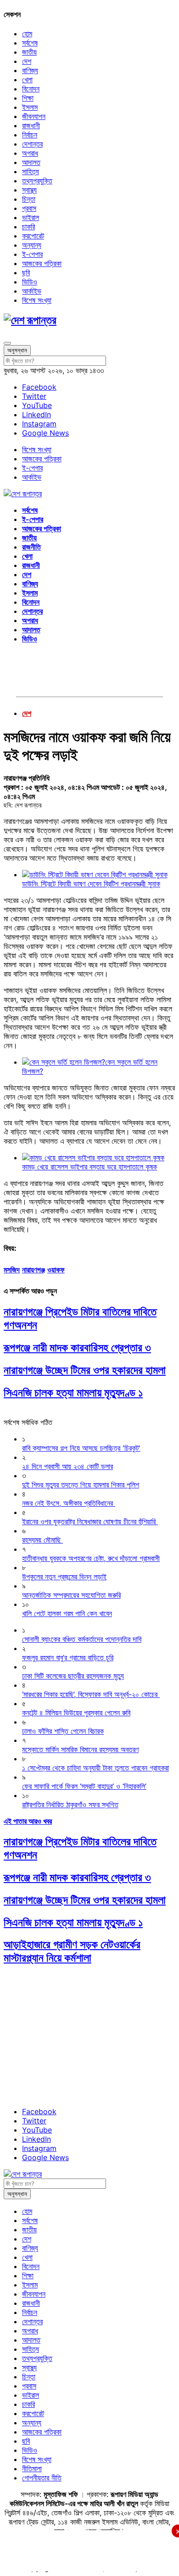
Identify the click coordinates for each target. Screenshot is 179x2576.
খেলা (27, 79)
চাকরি (28, 227)
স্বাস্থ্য (29, 190)
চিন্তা (29, 199)
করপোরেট (33, 236)
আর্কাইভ (32, 291)
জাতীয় (29, 52)
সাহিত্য (31, 171)
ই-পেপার (32, 254)
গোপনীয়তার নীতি (42, 2478)
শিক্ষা (28, 98)
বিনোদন (31, 89)
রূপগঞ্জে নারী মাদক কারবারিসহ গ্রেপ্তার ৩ (77, 1348)
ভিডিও (30, 282)
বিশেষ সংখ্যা (37, 300)
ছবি (26, 272)
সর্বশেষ (30, 43)
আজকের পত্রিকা (42, 263)
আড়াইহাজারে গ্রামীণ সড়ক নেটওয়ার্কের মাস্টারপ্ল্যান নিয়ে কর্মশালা (72, 1951)
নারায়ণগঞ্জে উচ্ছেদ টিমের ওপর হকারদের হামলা (85, 1370)
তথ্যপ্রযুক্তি (37, 181)
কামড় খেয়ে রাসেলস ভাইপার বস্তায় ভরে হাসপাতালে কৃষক (89, 1167)
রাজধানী (31, 125)
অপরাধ (30, 153)
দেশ (27, 61)
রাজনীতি (31, 547)
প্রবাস (29, 208)
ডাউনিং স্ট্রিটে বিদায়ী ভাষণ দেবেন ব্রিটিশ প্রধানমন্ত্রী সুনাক (91, 884)
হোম (27, 34)
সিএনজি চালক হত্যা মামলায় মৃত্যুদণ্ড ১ (73, 1393)
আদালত (31, 162)
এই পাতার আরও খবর (28, 1821)
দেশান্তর (32, 144)
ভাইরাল (31, 217)
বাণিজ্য (30, 70)
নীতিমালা (32, 2468)
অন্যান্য (32, 245)
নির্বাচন (30, 135)
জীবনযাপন (34, 116)
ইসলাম (30, 107)
